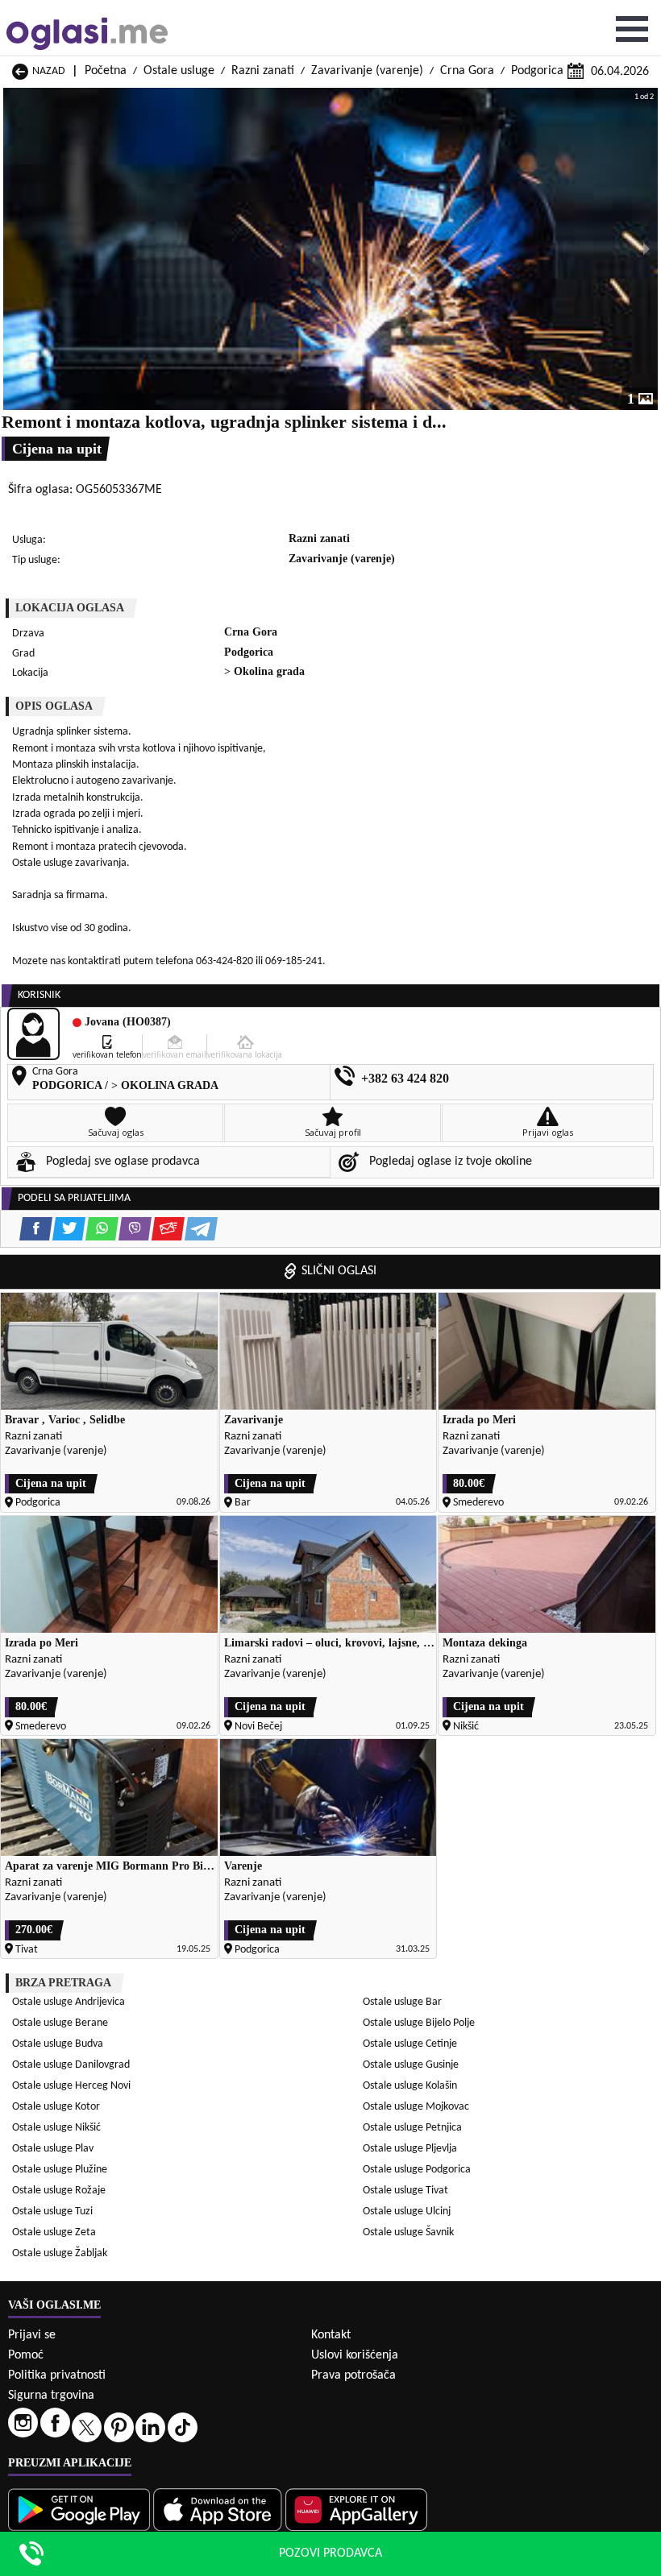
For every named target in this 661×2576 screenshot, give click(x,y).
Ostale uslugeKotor (56, 2107)
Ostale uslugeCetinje (410, 2044)
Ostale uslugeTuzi (52, 2212)
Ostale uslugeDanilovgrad (71, 2065)
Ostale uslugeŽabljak (60, 2253)
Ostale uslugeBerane (60, 2023)
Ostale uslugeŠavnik (408, 2232)
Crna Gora (467, 71)
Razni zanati (263, 71)
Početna (106, 71)
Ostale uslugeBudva (58, 2044)
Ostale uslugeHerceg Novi (71, 2086)
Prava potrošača (353, 2375)
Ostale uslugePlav (53, 2149)
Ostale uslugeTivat (405, 2191)
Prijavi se (32, 2335)
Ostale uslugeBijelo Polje (419, 2023)
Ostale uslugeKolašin (410, 2086)
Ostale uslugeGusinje (411, 2065)
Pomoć (26, 2355)
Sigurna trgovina (51, 2396)
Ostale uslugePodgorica (417, 2170)
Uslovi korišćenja (355, 2355)
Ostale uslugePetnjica (412, 2128)
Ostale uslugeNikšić (56, 2128)
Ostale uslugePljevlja (410, 2149)
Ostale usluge (179, 71)
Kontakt (331, 2335)
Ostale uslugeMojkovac (416, 2107)
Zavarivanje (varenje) (367, 71)
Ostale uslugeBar (402, 2002)
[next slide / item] (646, 249)
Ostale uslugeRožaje (59, 2191)
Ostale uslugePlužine (60, 2170)
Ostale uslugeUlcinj (407, 2212)
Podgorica (537, 71)
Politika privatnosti (57, 2375)
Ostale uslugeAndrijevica (69, 2002)
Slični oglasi (339, 1271)
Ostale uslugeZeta (54, 2232)
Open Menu (632, 29)
